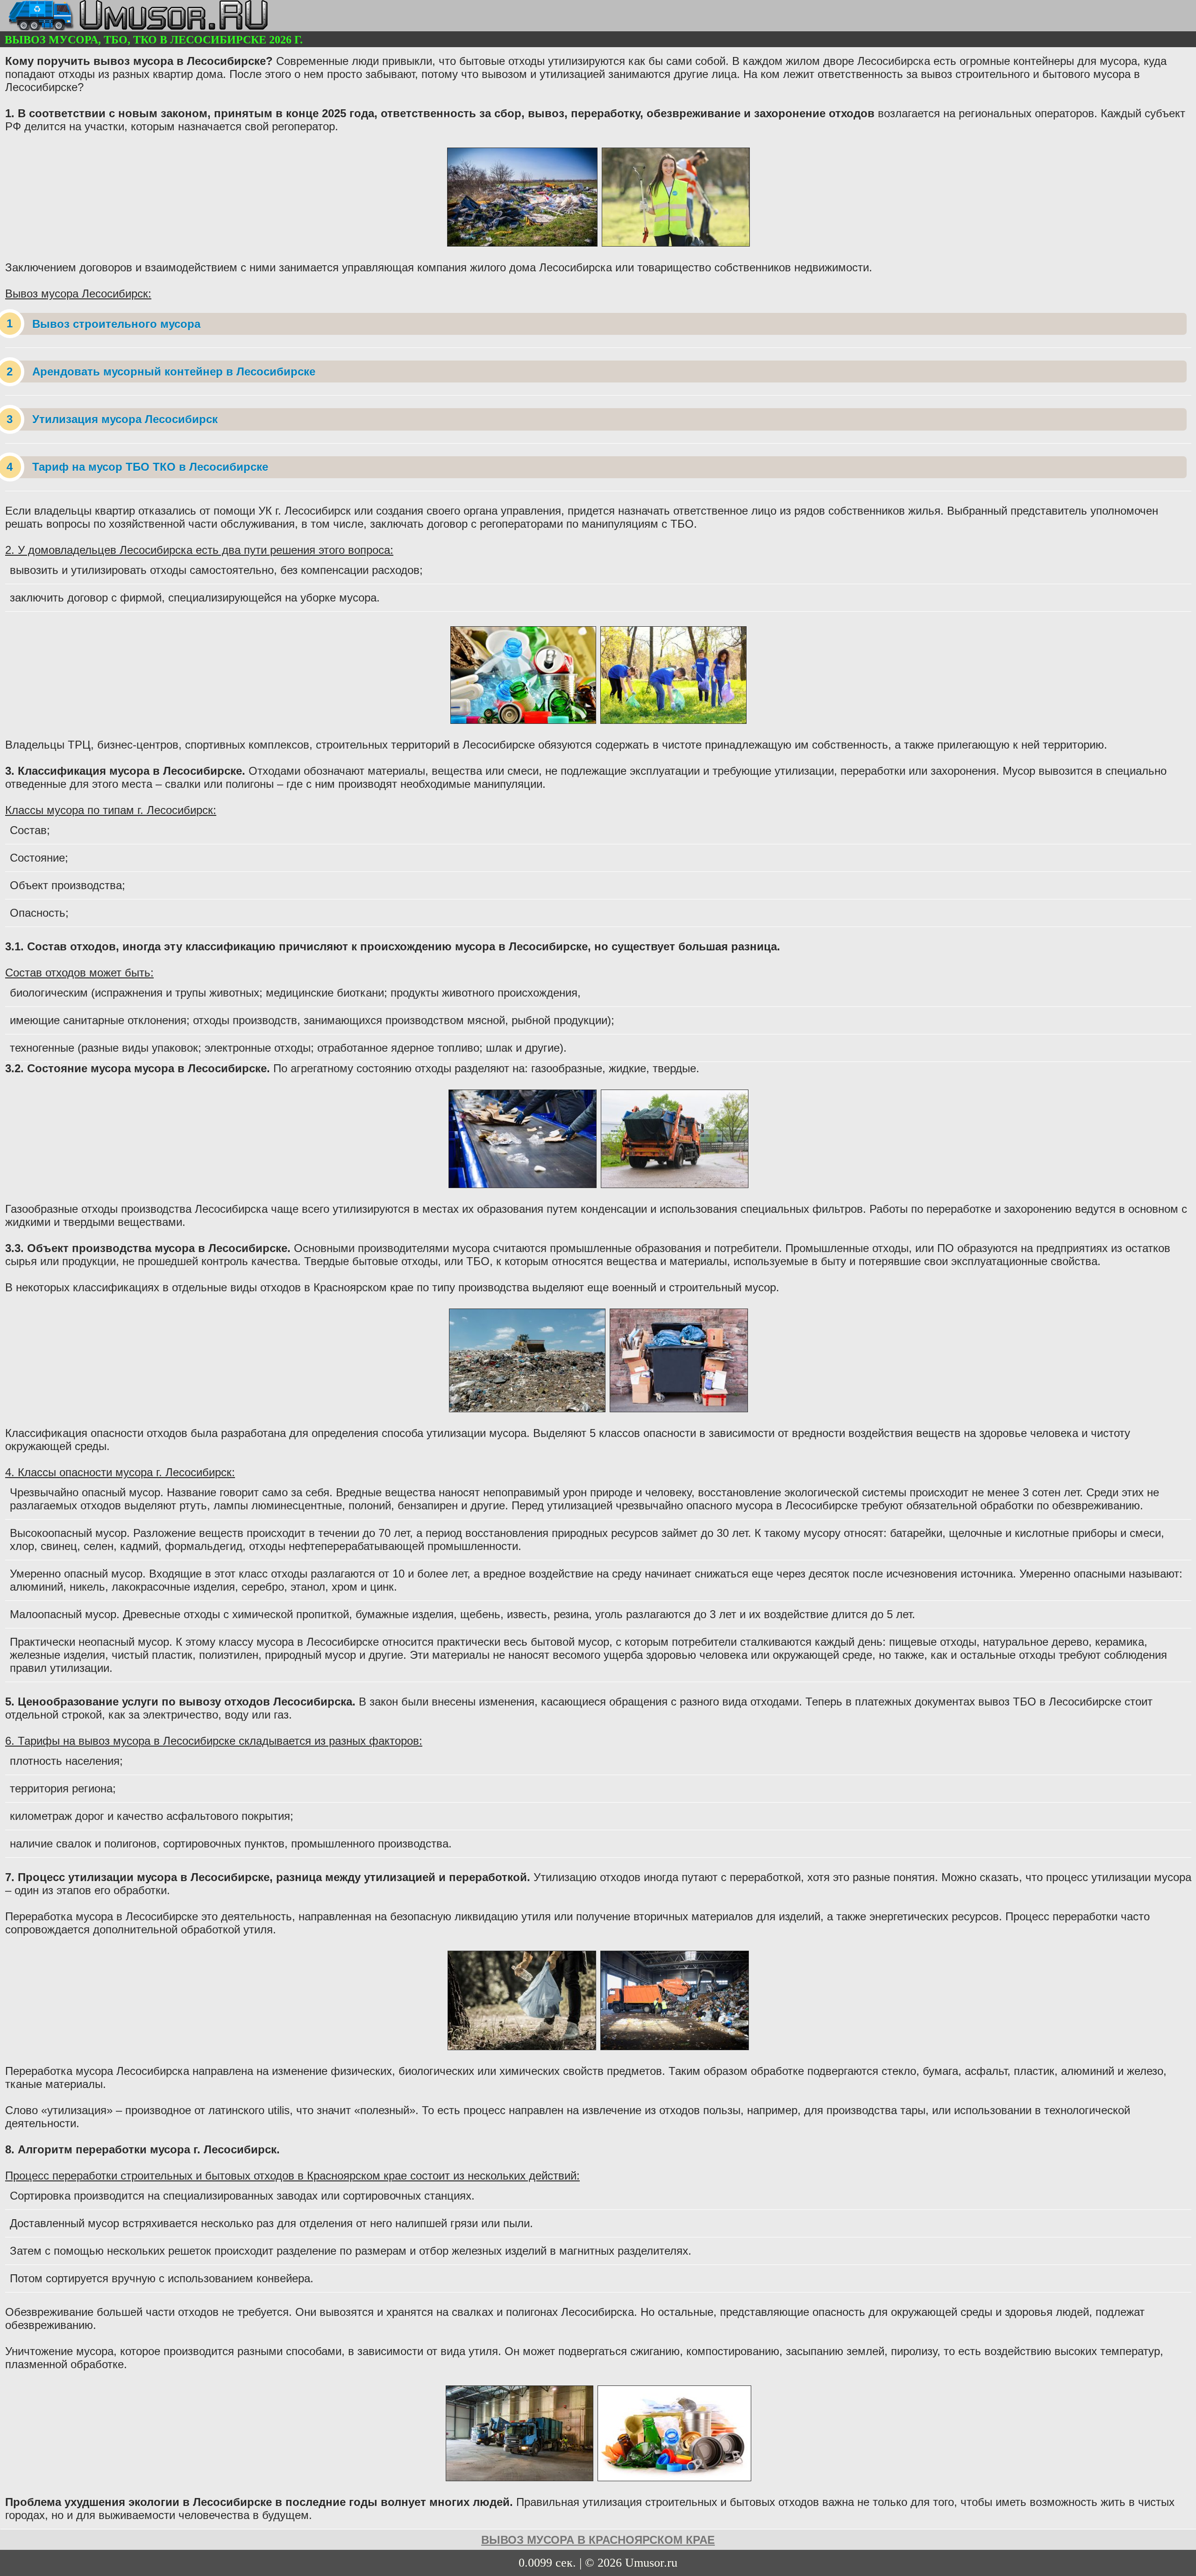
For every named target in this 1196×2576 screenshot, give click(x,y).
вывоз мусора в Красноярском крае (598, 2540)
